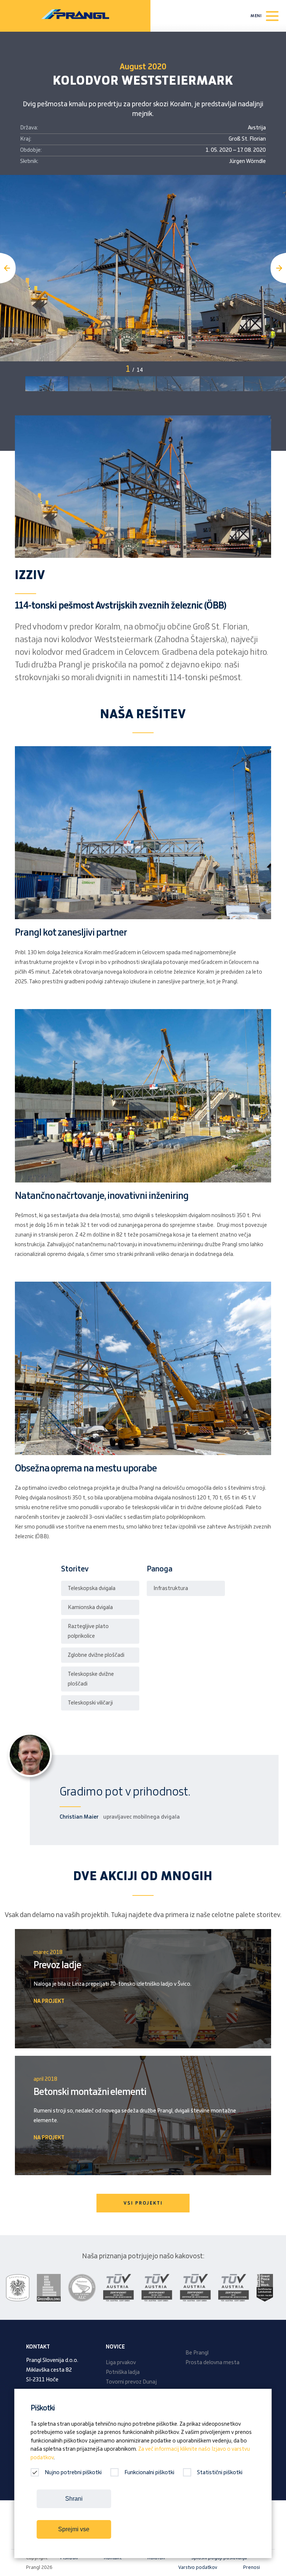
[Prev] (8, 268)
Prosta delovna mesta (212, 2363)
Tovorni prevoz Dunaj (131, 2382)
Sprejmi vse (74, 2529)
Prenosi (252, 2567)
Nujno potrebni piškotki (73, 2473)
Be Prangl (197, 2353)
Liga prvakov (121, 2363)
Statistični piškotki (220, 2473)
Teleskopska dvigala (92, 1589)
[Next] (278, 268)
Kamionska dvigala (90, 1608)
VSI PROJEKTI (143, 2203)
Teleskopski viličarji (90, 1703)
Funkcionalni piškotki (149, 2473)
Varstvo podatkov (198, 2567)
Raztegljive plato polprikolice (88, 1631)
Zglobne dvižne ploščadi (96, 1655)
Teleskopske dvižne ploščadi (91, 1679)
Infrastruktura (171, 1589)
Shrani (74, 2499)
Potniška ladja (123, 2372)
